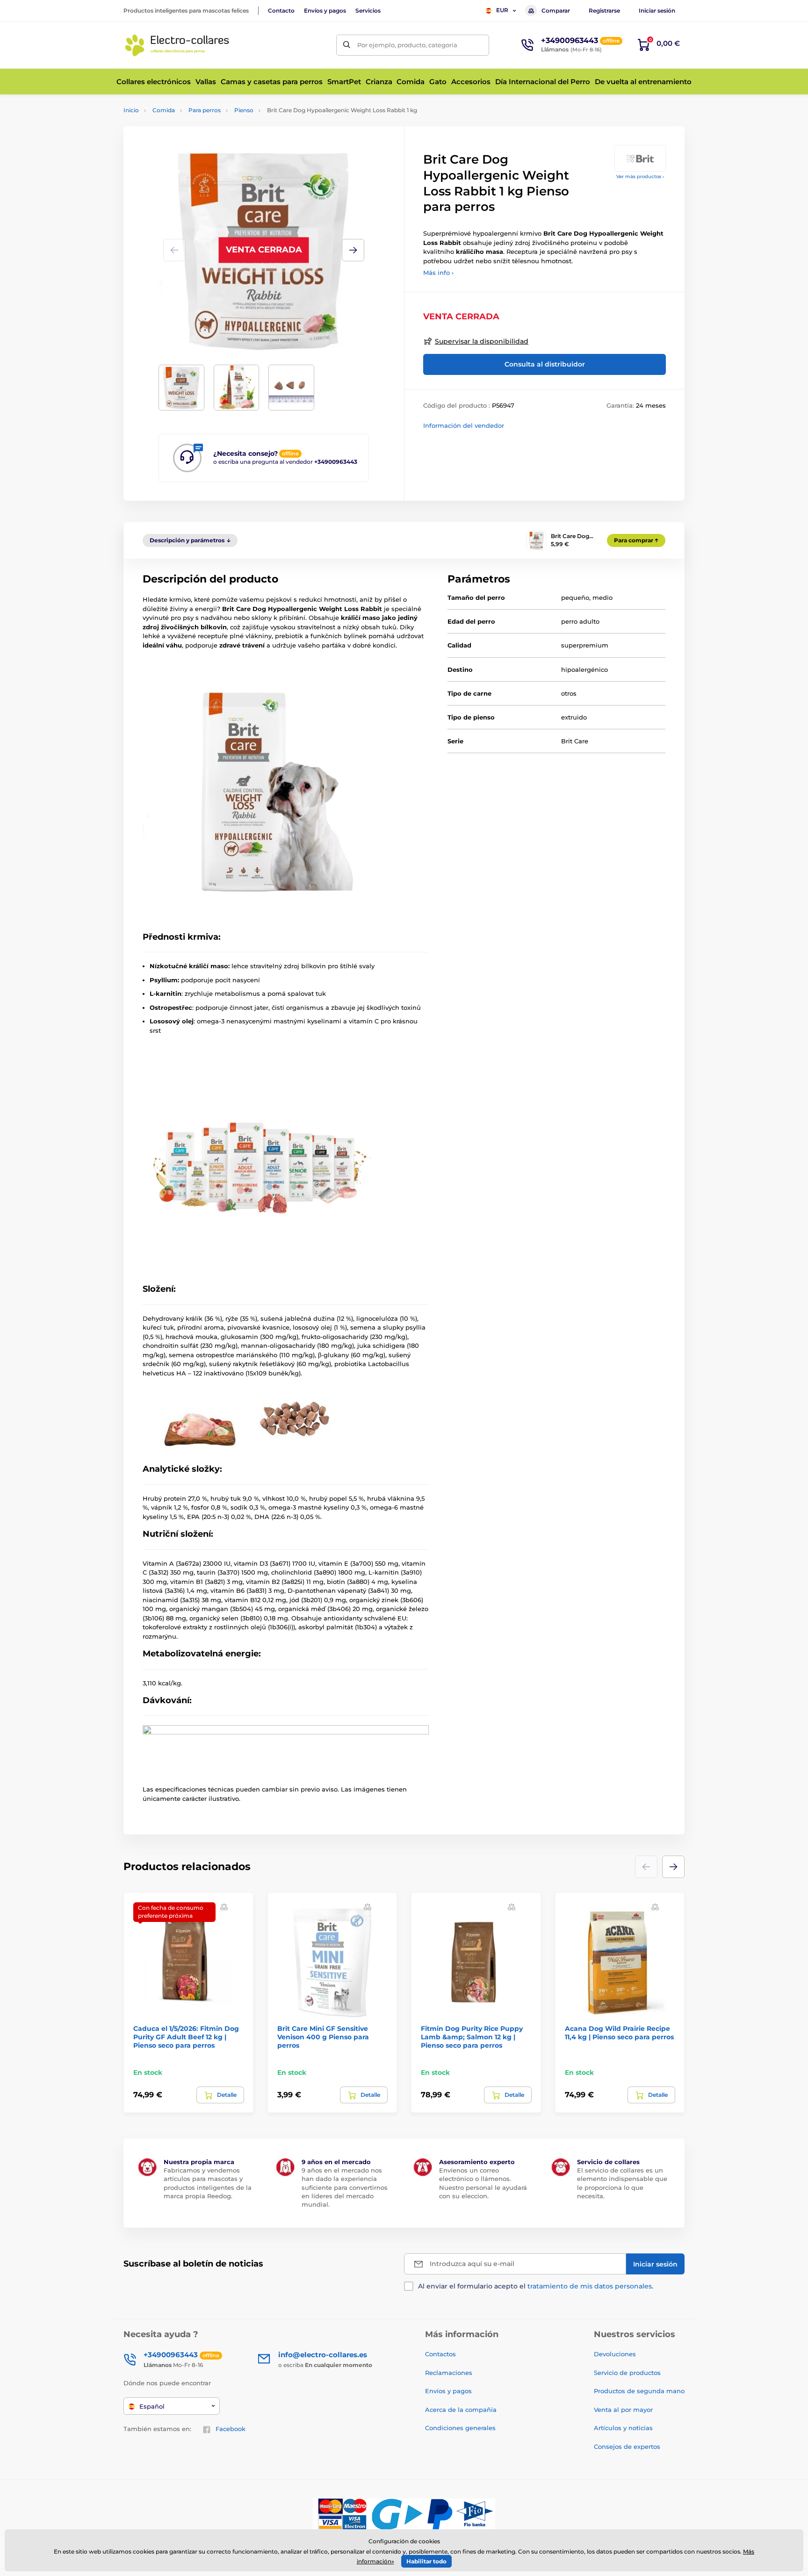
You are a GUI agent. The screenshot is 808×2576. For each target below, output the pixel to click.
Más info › (438, 273)
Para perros (205, 110)
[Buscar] (347, 45)
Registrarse (604, 11)
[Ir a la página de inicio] (177, 45)
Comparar (556, 11)
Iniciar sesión (657, 11)
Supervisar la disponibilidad (482, 341)
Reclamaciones (449, 2373)
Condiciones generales (460, 2428)
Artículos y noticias (623, 2428)
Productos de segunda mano (639, 2391)
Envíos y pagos (325, 11)
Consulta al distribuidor (545, 364)
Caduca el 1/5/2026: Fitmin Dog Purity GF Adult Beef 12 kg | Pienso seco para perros (186, 2037)
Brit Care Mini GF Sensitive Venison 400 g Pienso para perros (323, 2037)
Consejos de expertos (627, 2446)
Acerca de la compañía (461, 2410)
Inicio (131, 110)
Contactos (440, 2354)
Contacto (281, 11)
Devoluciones (615, 2354)
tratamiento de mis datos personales (590, 2286)
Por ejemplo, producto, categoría (407, 45)
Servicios (368, 11)
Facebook (231, 2429)
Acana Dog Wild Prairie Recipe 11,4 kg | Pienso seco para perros (619, 2033)
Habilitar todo (426, 2561)
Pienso (244, 110)
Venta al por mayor (623, 2410)
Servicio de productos (627, 2373)
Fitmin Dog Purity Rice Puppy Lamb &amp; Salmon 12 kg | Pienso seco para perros (472, 2037)
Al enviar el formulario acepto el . (536, 2286)
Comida (164, 110)
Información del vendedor (464, 425)
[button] (353, 250)
